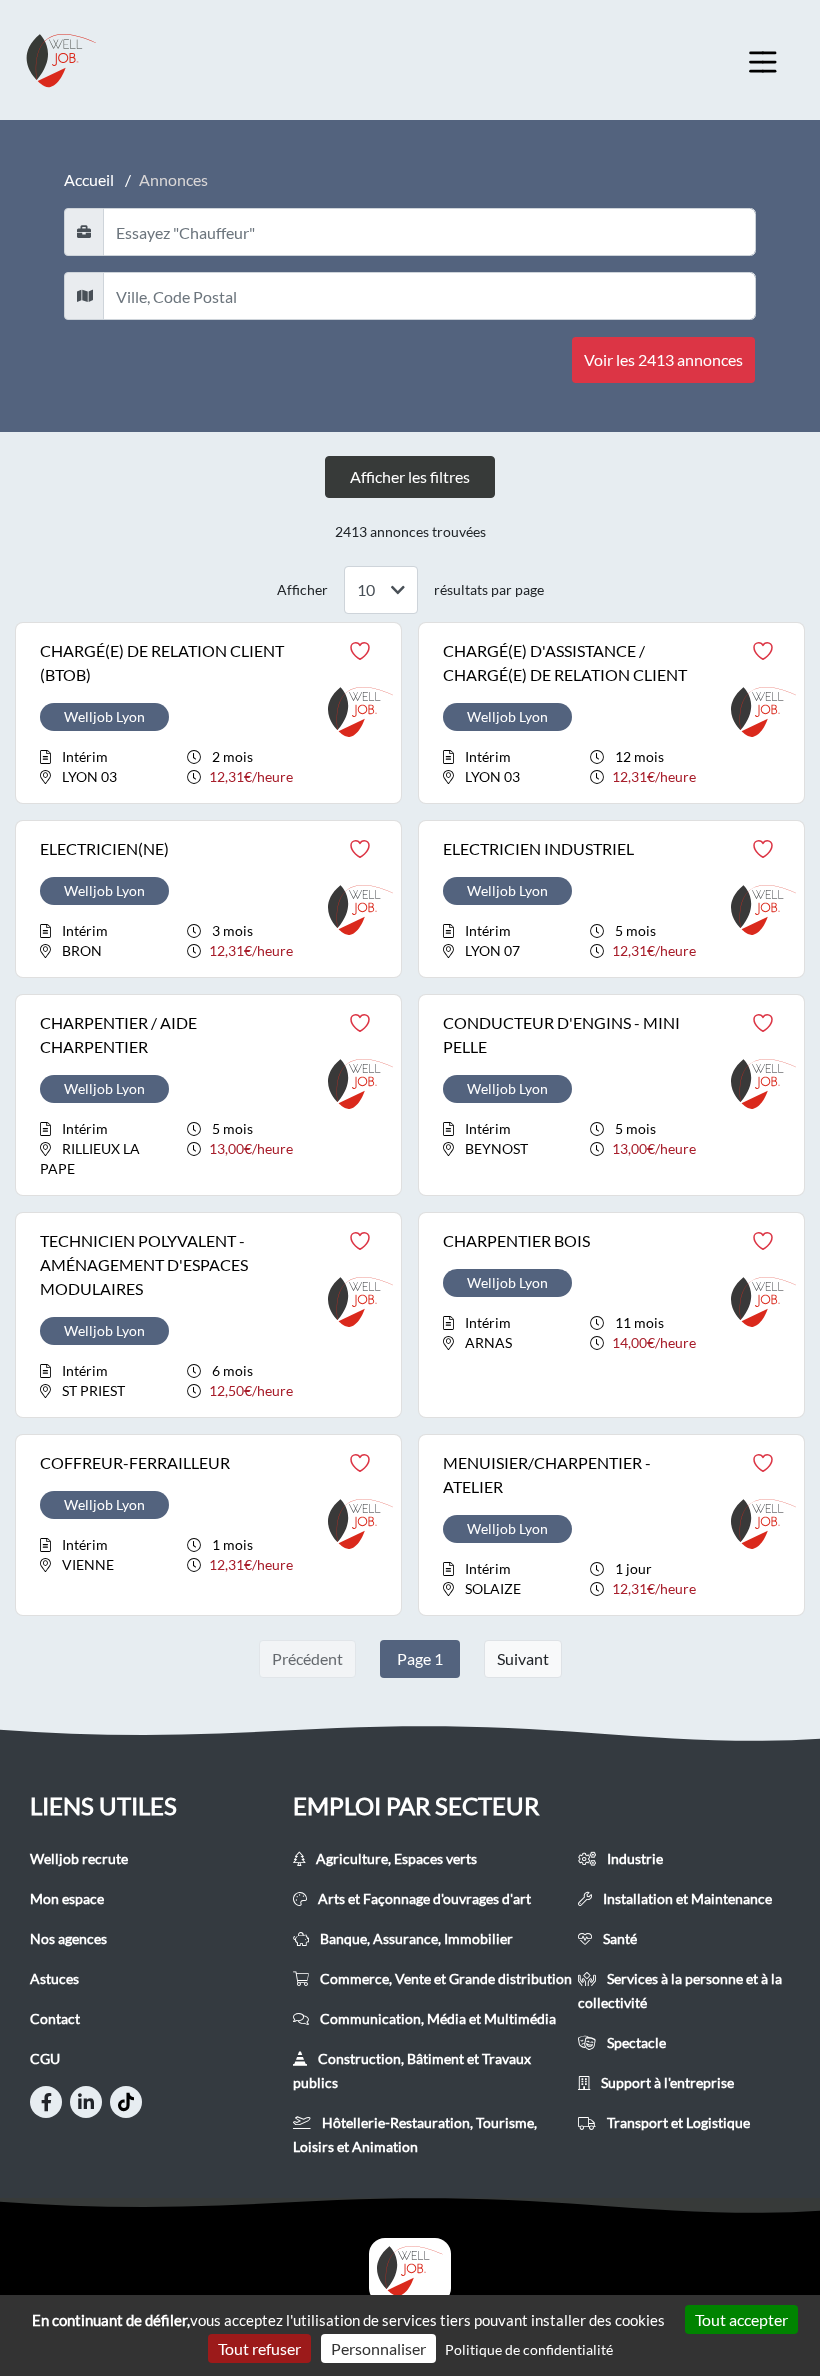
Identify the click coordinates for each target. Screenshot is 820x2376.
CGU (45, 2058)
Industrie (633, 1858)
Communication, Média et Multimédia (436, 2018)
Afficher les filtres (410, 476)
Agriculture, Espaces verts (395, 1858)
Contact (55, 2018)
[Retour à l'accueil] (80, 60)
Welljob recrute (79, 1858)
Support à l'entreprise (666, 2082)
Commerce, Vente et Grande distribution (444, 1978)
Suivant (523, 1658)
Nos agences (68, 1938)
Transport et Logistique (677, 2122)
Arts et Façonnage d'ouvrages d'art (423, 1898)
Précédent (307, 1658)
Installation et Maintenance (686, 1898)
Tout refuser (259, 2348)
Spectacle (635, 2042)
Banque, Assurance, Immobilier (415, 1938)
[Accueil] (409, 2271)
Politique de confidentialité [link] (529, 2349)
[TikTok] (126, 2102)
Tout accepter (741, 2319)
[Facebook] (46, 2102)
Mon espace (67, 1898)
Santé (618, 1938)
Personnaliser (378, 2348)
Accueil (89, 179)
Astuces (54, 1978)
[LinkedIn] (86, 2102)
